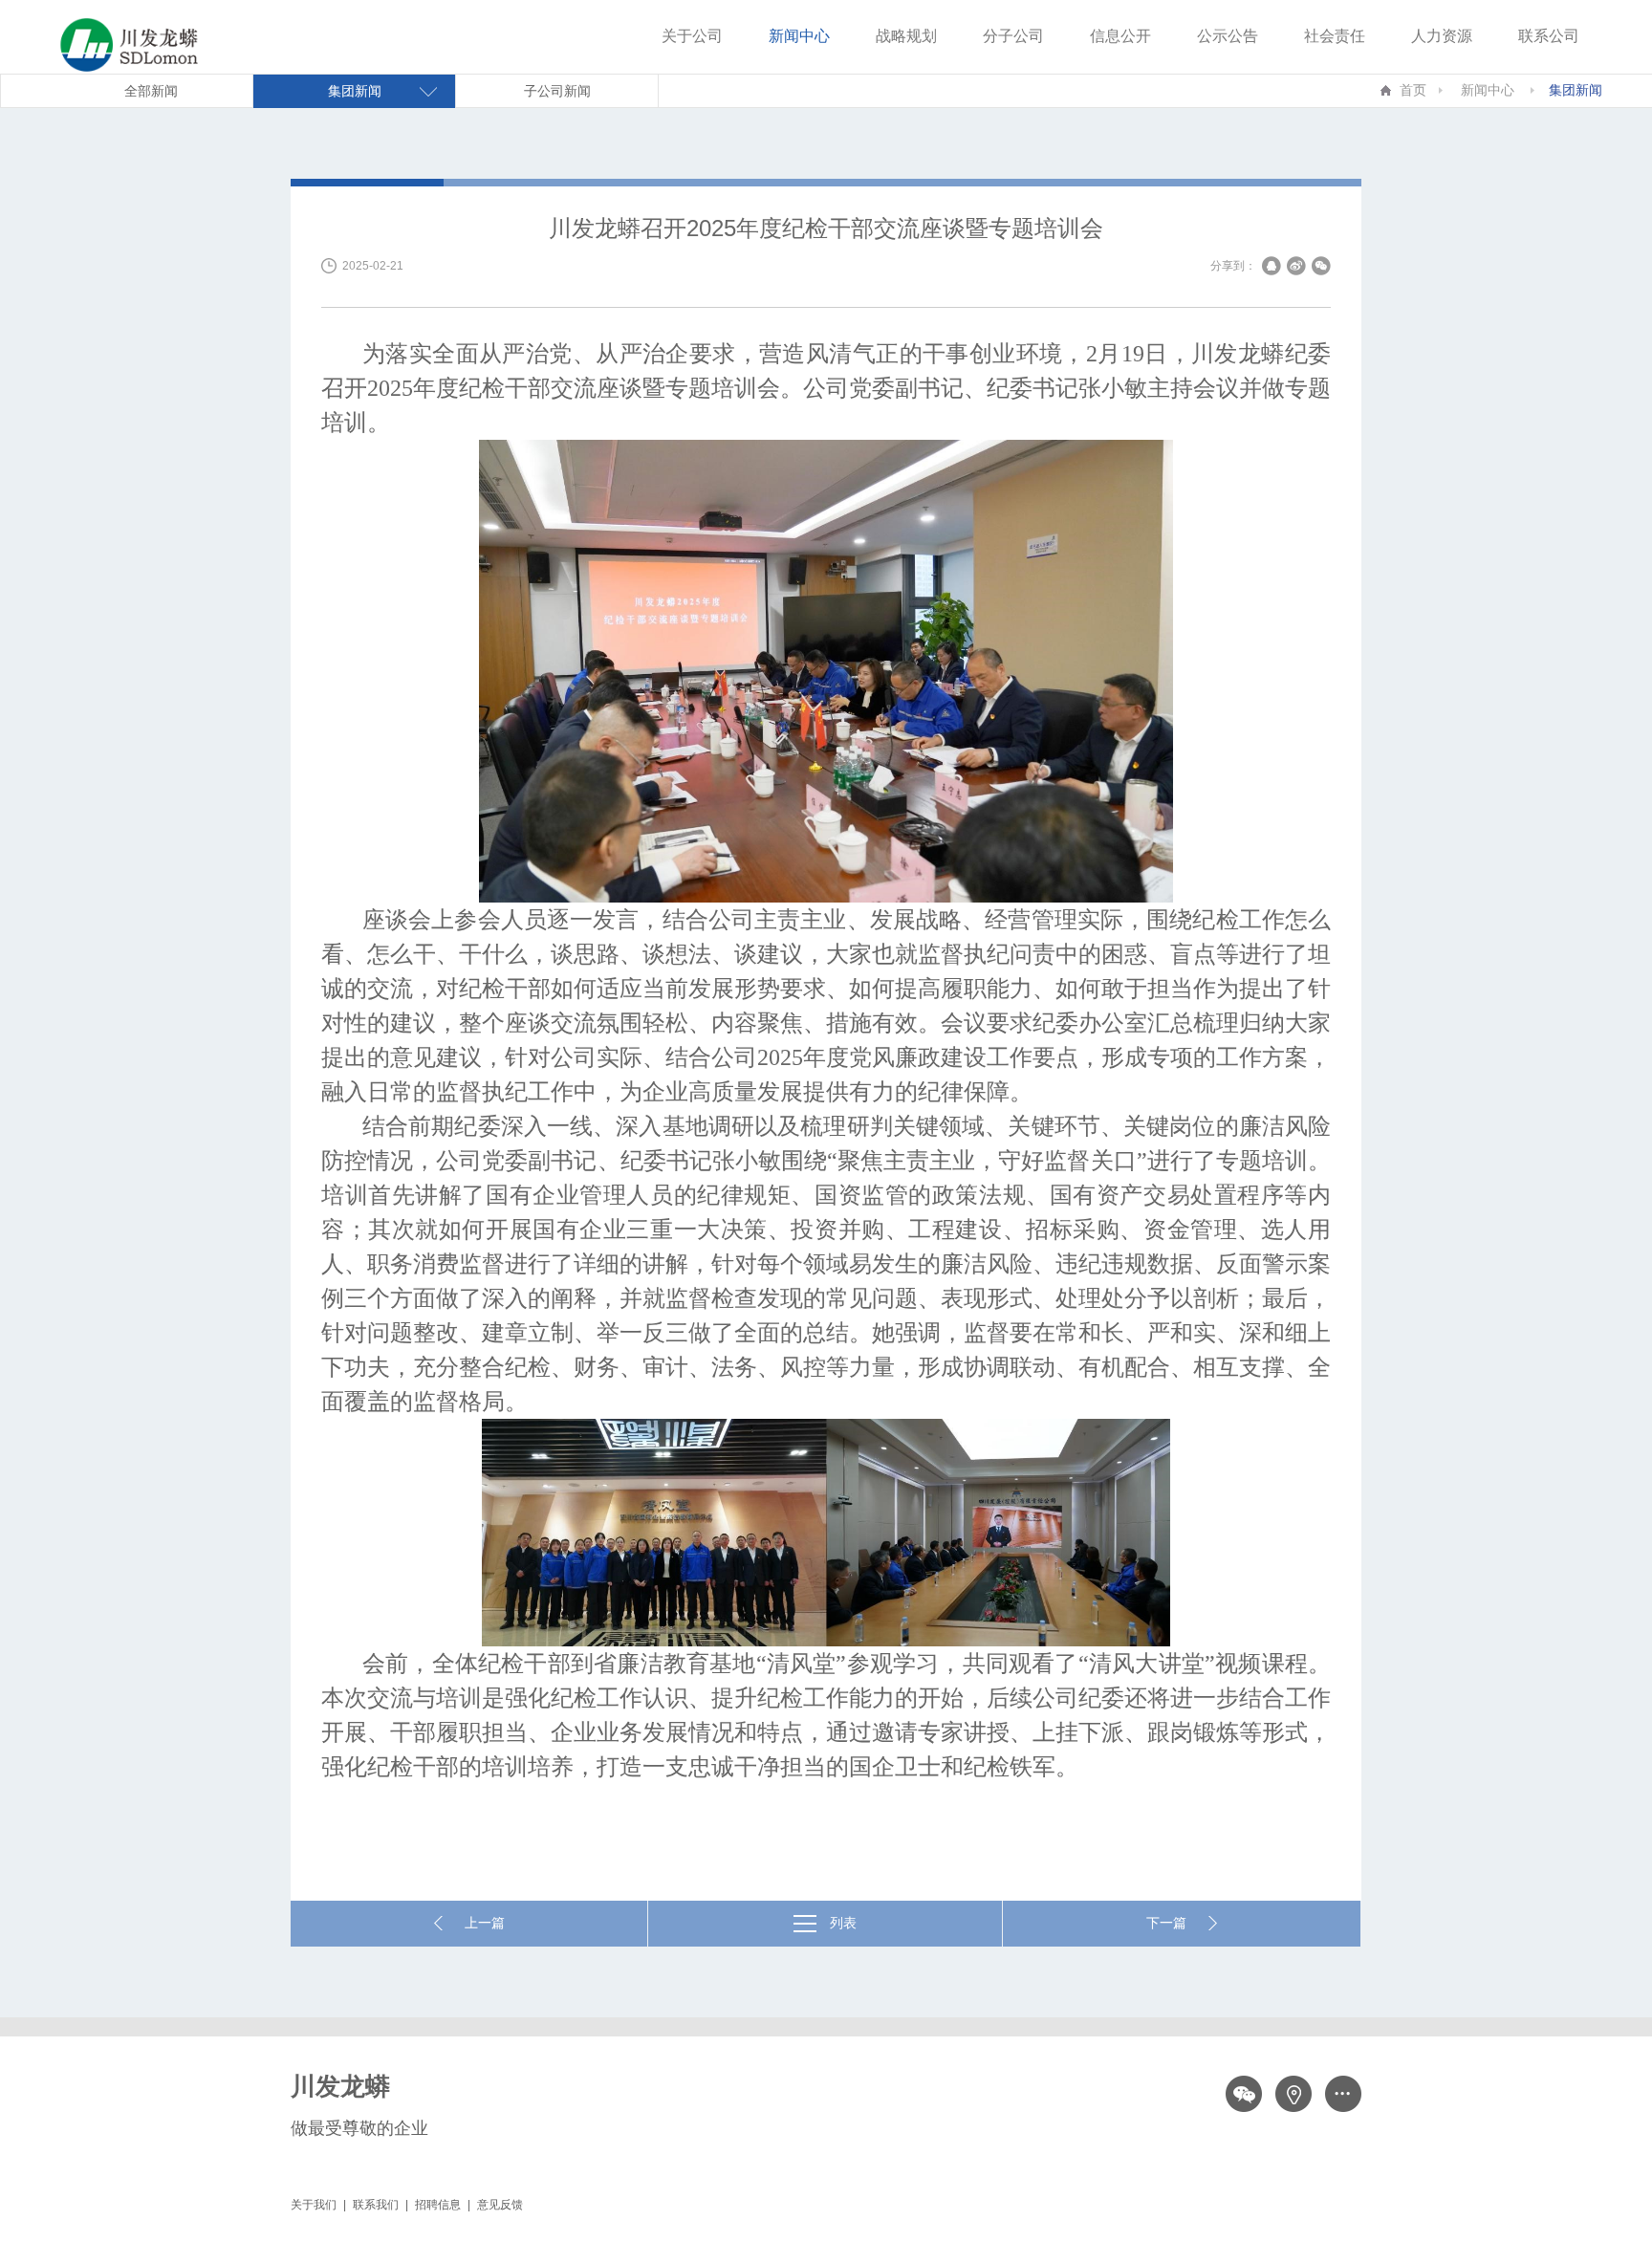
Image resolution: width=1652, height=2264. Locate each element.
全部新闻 (151, 91)
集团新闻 (1576, 90)
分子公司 (1013, 36)
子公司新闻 (557, 91)
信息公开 (1120, 36)
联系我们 (376, 2205)
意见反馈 (500, 2205)
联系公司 (1549, 36)
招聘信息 (438, 2205)
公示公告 (1228, 36)
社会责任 (1335, 36)
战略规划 (906, 36)
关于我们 (314, 2205)
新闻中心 (799, 36)
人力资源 (1442, 36)
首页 (1413, 90)
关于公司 (692, 36)
